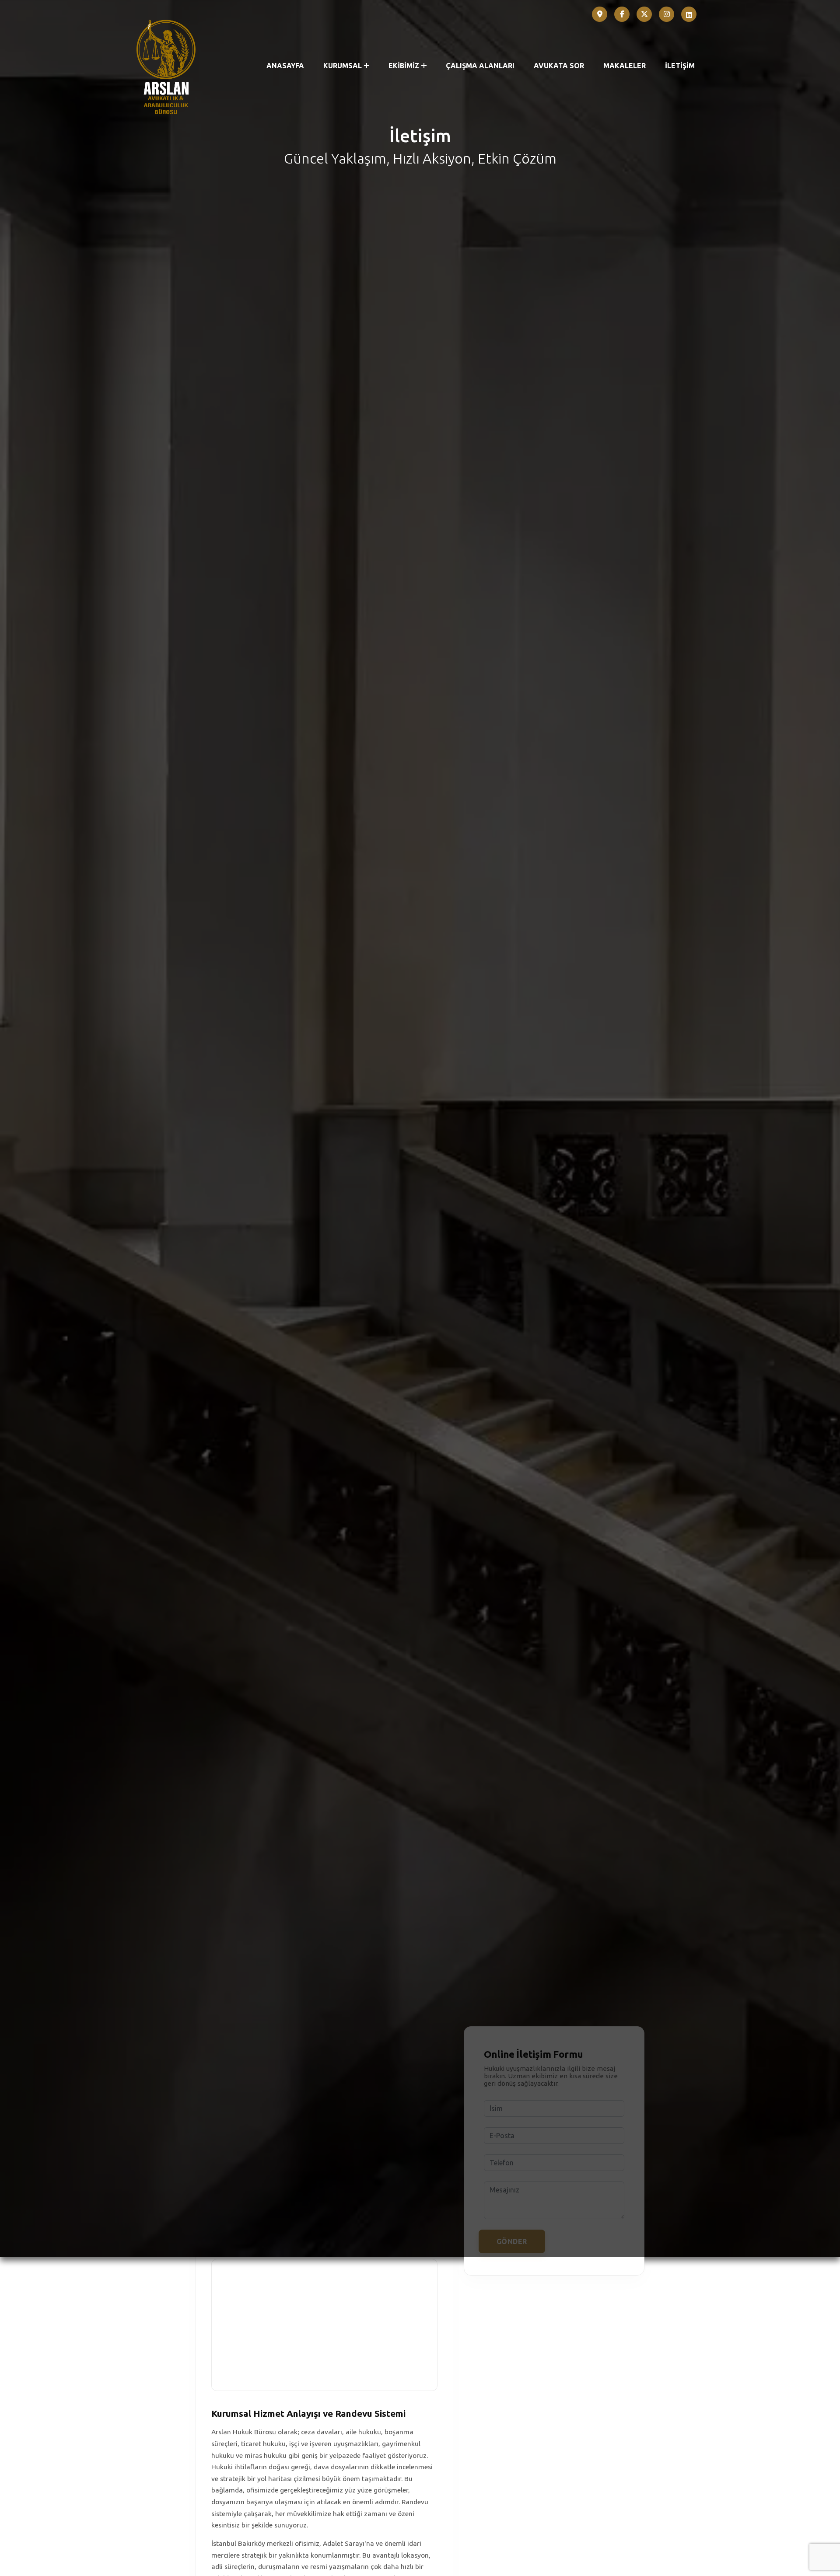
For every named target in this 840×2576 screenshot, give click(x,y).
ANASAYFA (285, 66)
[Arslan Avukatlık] (166, 66)
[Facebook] (622, 14)
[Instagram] (667, 14)
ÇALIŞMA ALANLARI (480, 66)
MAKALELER (625, 66)
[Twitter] (644, 14)
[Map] (600, 14)
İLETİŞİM (680, 66)
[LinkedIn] (689, 14)
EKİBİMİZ (404, 66)
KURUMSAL (343, 66)
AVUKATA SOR (559, 66)
